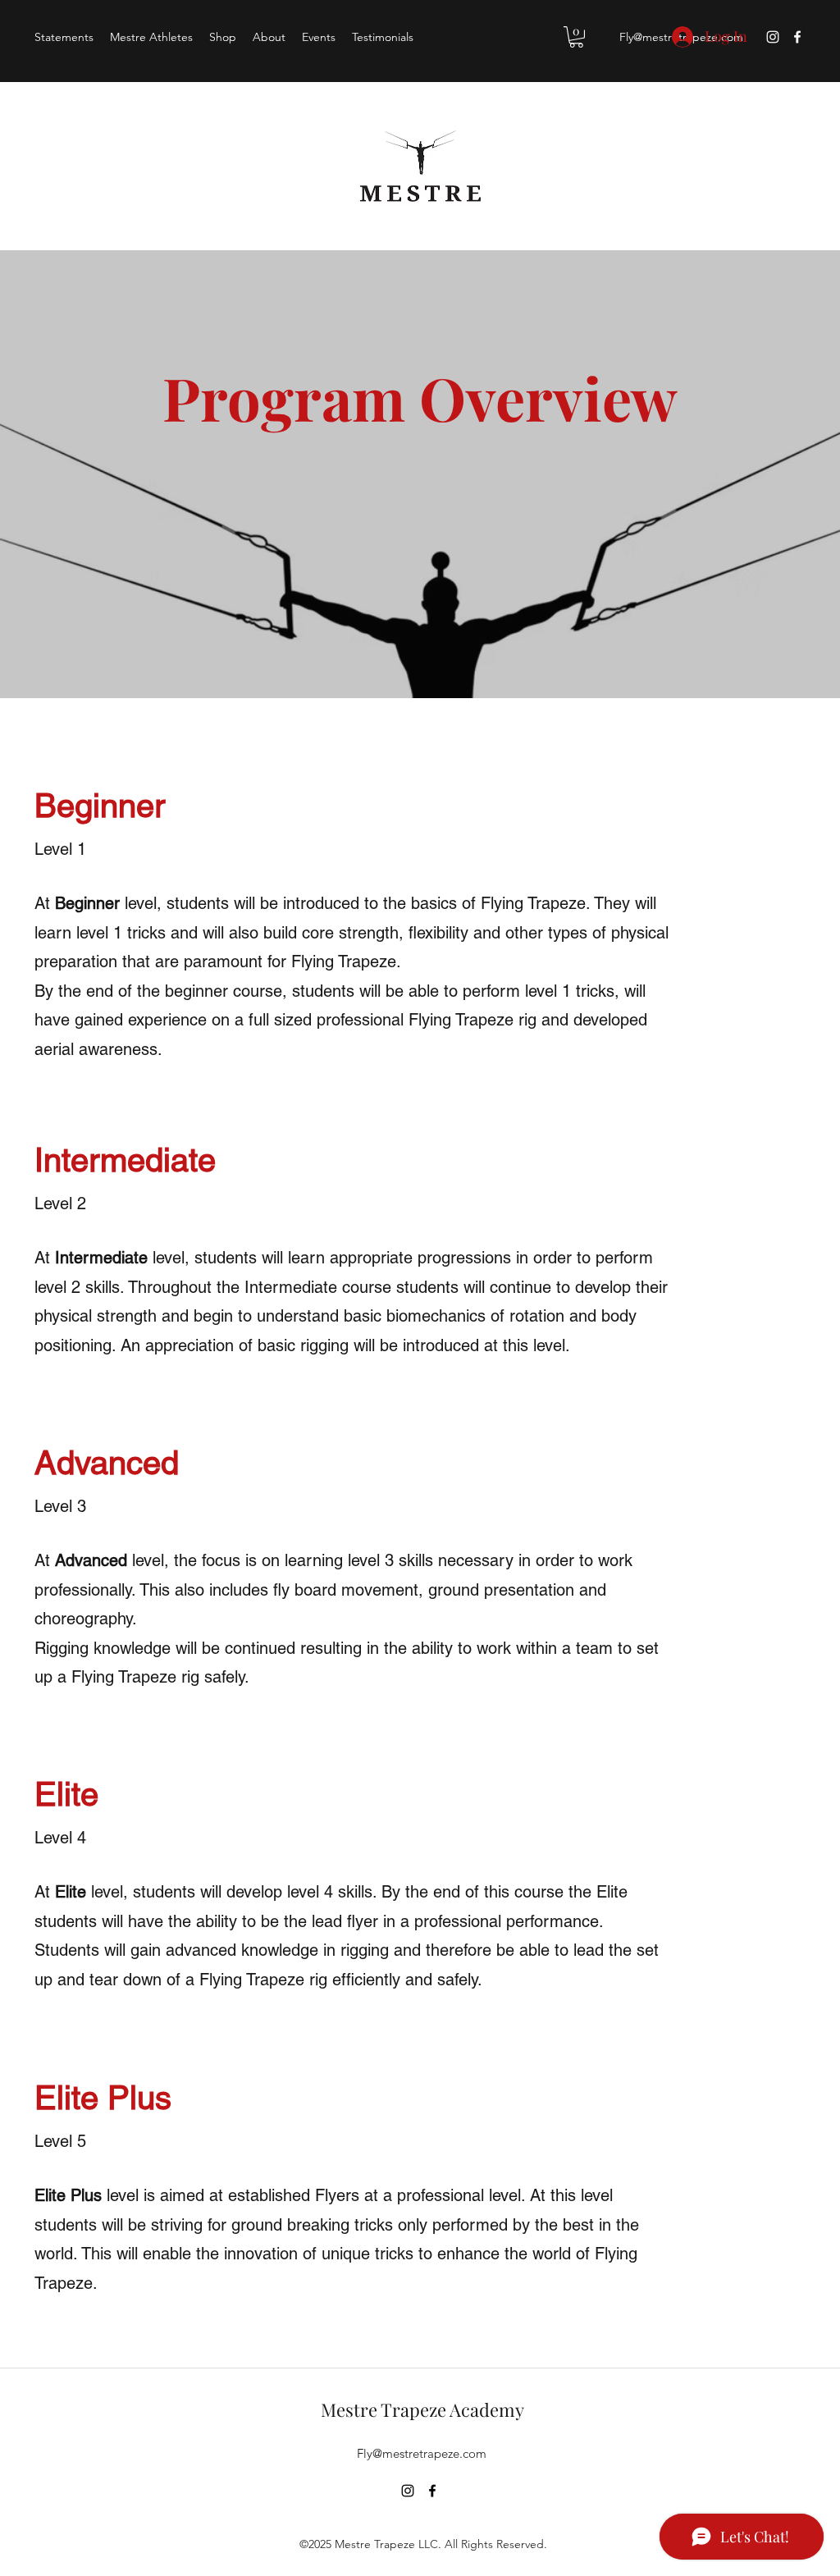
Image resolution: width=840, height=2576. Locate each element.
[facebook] (797, 37)
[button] (576, 37)
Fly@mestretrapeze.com (422, 2453)
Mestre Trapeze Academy (422, 2409)
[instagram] (773, 37)
